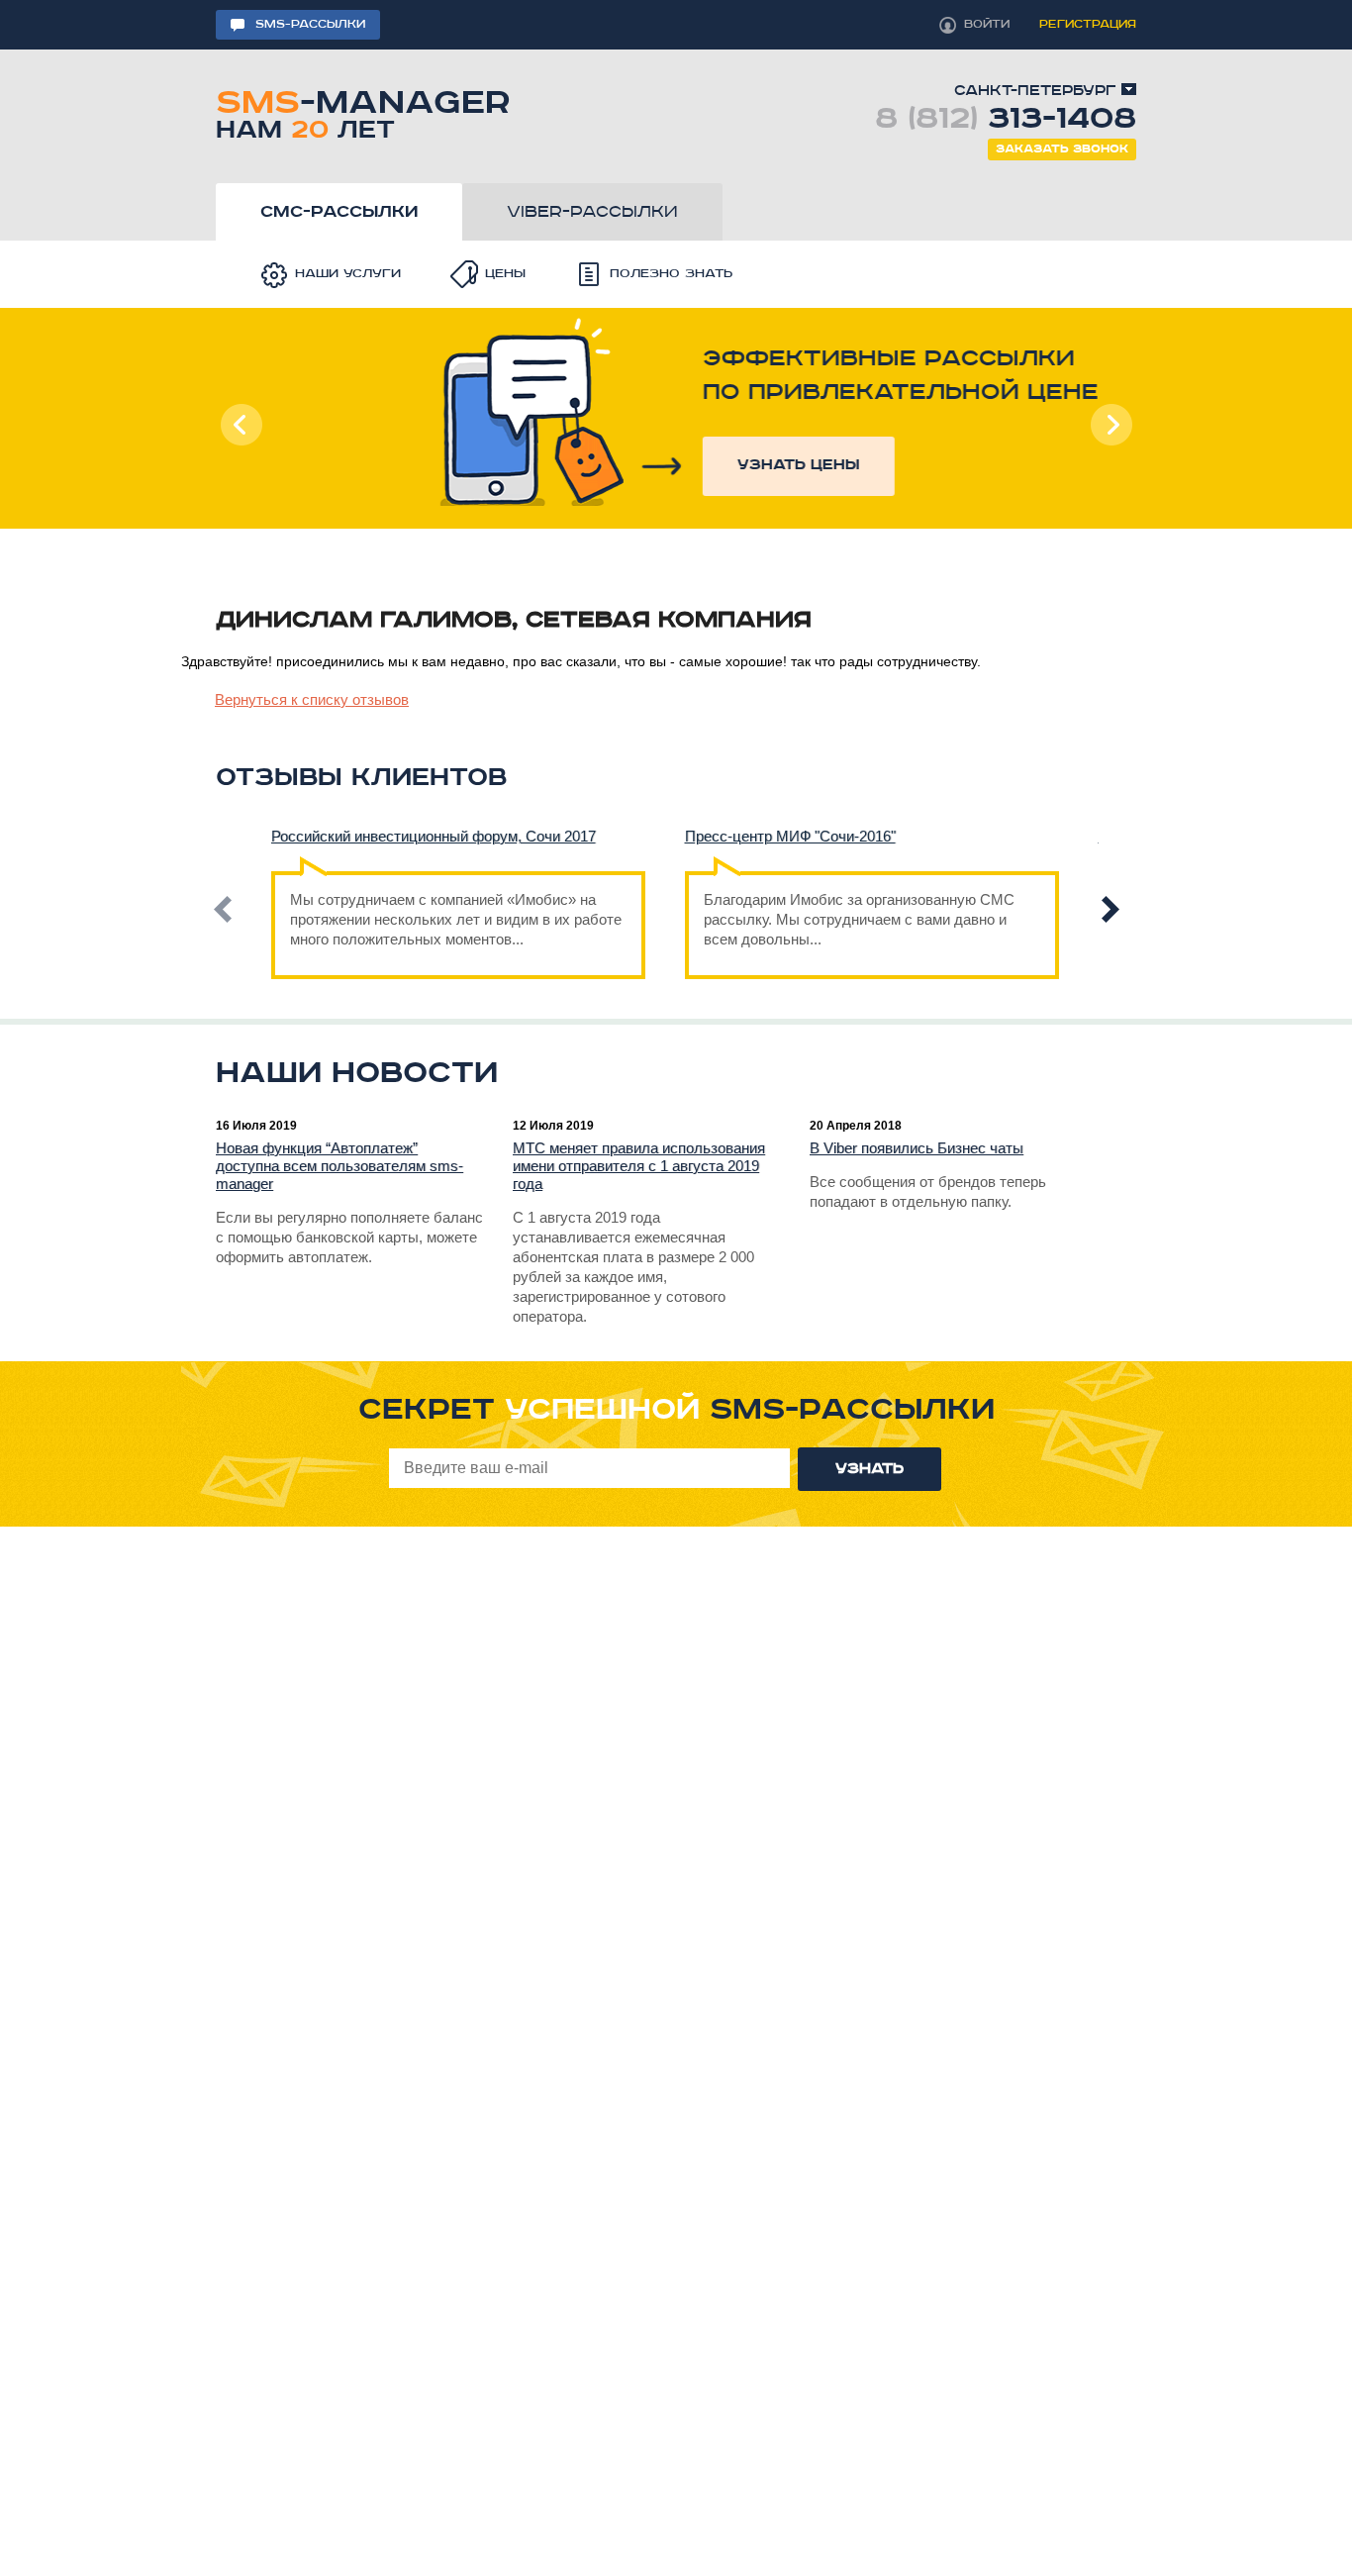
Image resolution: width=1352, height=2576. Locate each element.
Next (1111, 425)
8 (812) (1006, 119)
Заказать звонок (1062, 149)
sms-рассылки (310, 24)
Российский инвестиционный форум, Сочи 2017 (434, 836)
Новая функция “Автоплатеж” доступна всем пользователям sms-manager (339, 1166)
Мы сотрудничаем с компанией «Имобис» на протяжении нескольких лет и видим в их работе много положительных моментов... (456, 919)
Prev (241, 425)
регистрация (1088, 24)
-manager (363, 111)
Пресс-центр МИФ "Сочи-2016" (790, 836)
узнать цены (693, 465)
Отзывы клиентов (361, 778)
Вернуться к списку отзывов (312, 699)
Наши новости (357, 1073)
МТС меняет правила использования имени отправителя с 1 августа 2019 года (639, 1166)
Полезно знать (671, 274)
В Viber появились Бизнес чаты (917, 1148)
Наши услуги (348, 274)
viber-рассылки (592, 212)
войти (987, 24)
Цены (505, 274)
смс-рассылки (339, 212)
